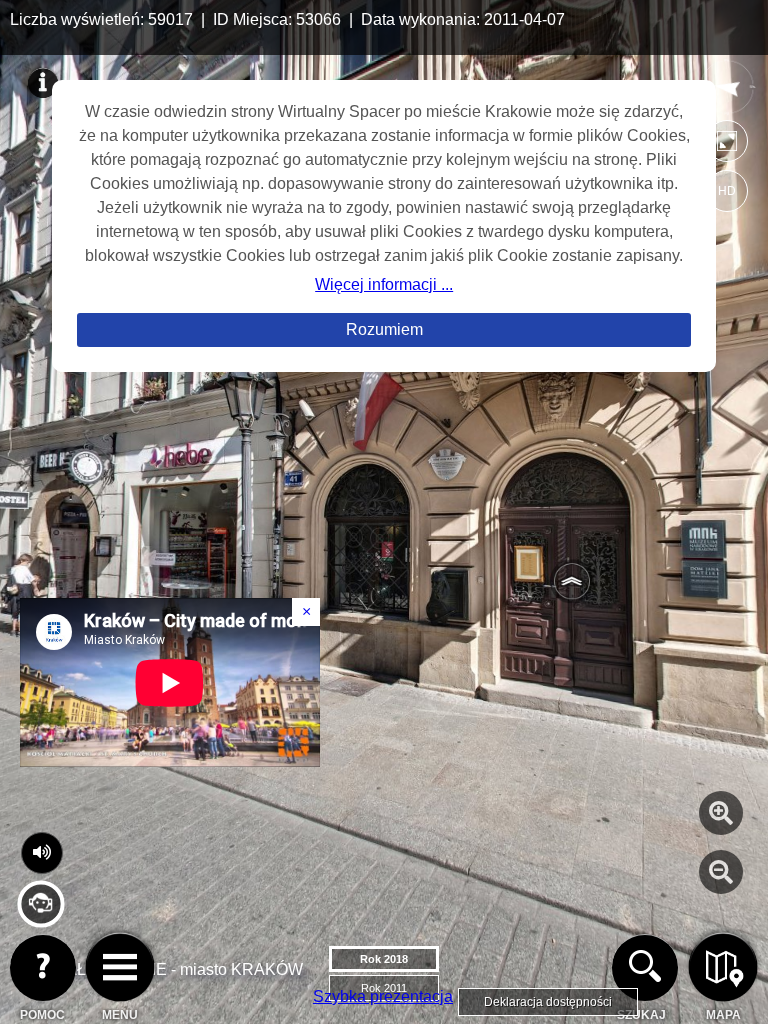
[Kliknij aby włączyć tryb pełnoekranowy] (727, 145)
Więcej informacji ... (384, 284)
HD (727, 191)
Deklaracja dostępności (548, 1002)
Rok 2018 (384, 959)
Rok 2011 (384, 988)
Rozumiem (384, 329)
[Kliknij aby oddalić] (721, 872)
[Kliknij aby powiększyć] (721, 813)
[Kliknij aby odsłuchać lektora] (40, 919)
